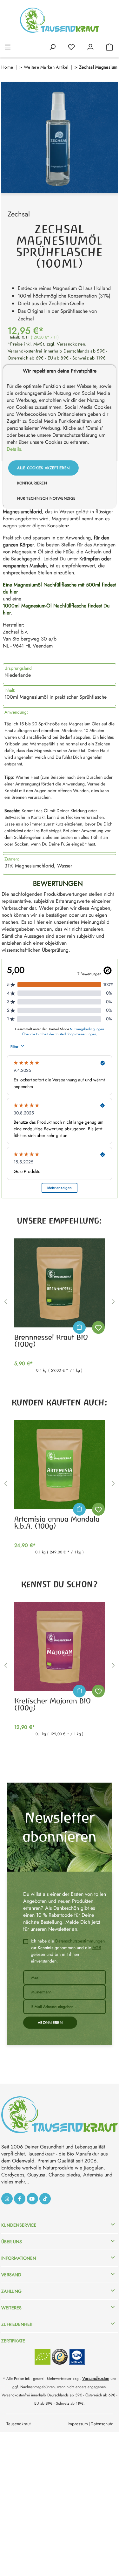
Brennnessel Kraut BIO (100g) (51, 1341)
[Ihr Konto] (90, 46)
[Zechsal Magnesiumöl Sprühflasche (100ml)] (60, 137)
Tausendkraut (18, 2424)
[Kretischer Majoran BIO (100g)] (60, 1647)
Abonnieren (50, 2023)
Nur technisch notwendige (46, 498)
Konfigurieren (32, 483)
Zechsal (19, 214)
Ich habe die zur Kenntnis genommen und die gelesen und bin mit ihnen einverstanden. (68, 1951)
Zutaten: (12, 859)
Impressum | (79, 2424)
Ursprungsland (18, 668)
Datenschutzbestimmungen (80, 1941)
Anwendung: (16, 712)
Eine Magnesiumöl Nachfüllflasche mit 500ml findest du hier (59, 588)
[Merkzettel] (71, 46)
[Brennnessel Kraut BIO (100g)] (60, 1283)
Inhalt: (10, 690)
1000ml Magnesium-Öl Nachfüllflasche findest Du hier (56, 609)
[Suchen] (52, 46)
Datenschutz (102, 2424)
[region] (60, 137)
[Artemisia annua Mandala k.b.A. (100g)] (60, 1465)
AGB (97, 1948)
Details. (15, 449)
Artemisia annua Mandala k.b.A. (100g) (57, 1523)
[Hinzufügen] (79, 1327)
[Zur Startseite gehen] (60, 20)
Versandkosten (96, 2378)
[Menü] (8, 46)
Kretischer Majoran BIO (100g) (53, 1704)
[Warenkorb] (109, 46)
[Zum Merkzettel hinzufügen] (98, 1327)
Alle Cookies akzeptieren (43, 468)
